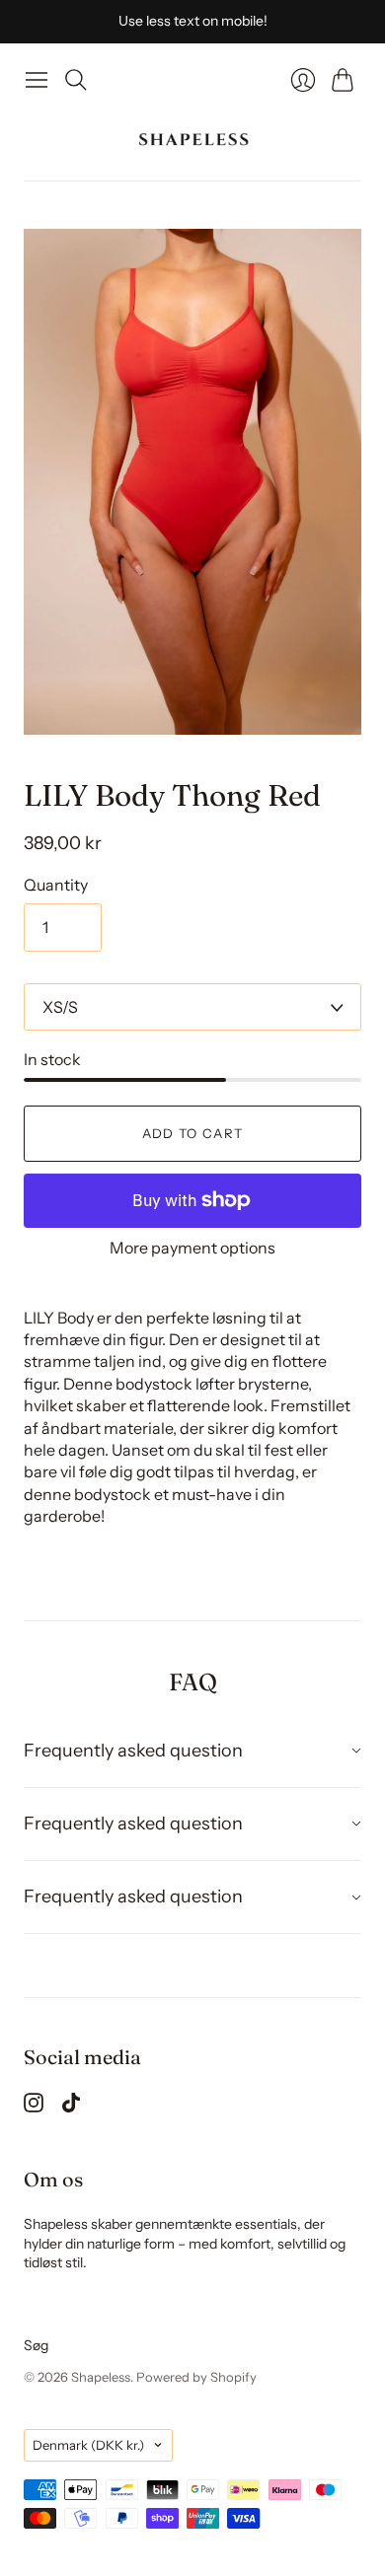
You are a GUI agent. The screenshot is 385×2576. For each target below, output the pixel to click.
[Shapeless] (193, 140)
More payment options (192, 1248)
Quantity (56, 885)
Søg (36, 2345)
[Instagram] (34, 2107)
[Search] (76, 80)
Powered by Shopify (196, 2377)
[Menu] (37, 80)
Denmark (88, 2445)
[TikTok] (71, 2107)
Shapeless (101, 2377)
